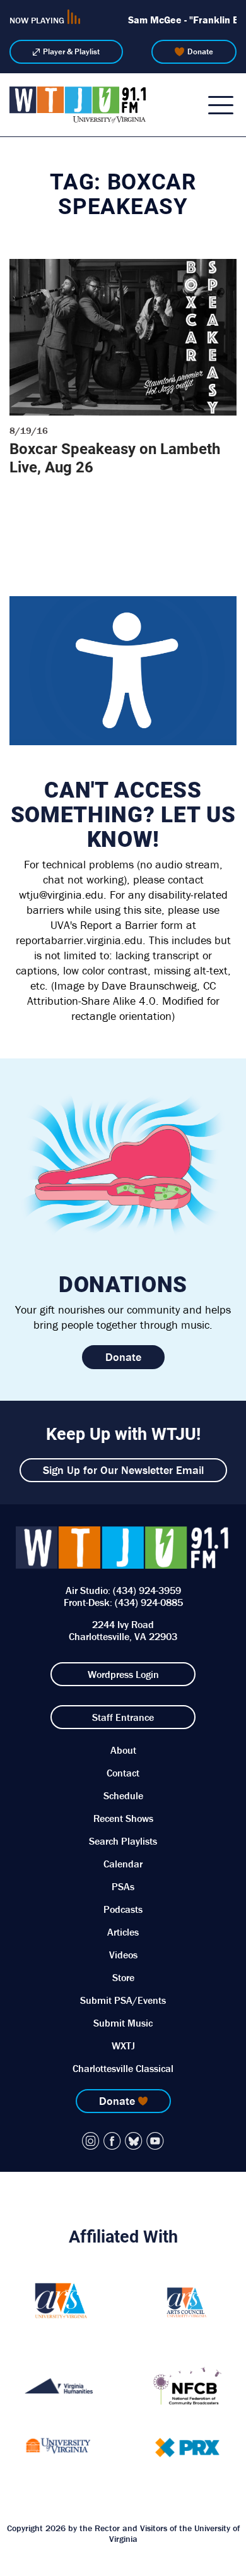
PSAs (123, 1886)
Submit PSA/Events (123, 2000)
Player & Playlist (71, 51)
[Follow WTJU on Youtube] (155, 2141)
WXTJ (123, 2046)
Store (123, 1977)
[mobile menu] (221, 105)
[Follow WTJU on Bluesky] (134, 2141)
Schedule (123, 1795)
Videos (123, 1955)
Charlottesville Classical (123, 2068)
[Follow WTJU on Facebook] (112, 2141)
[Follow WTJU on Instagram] (91, 2141)
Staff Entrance (123, 1717)
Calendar (123, 1864)
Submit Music (123, 2023)
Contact (123, 1773)
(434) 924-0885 (149, 1602)
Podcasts (123, 1909)
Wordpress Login (123, 1674)
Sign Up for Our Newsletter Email (123, 1470)
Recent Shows (123, 1818)
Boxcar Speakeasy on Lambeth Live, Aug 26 (115, 458)
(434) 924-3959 (147, 1590)
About (123, 1750)
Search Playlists (123, 1841)
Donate (200, 51)
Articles (123, 1932)
